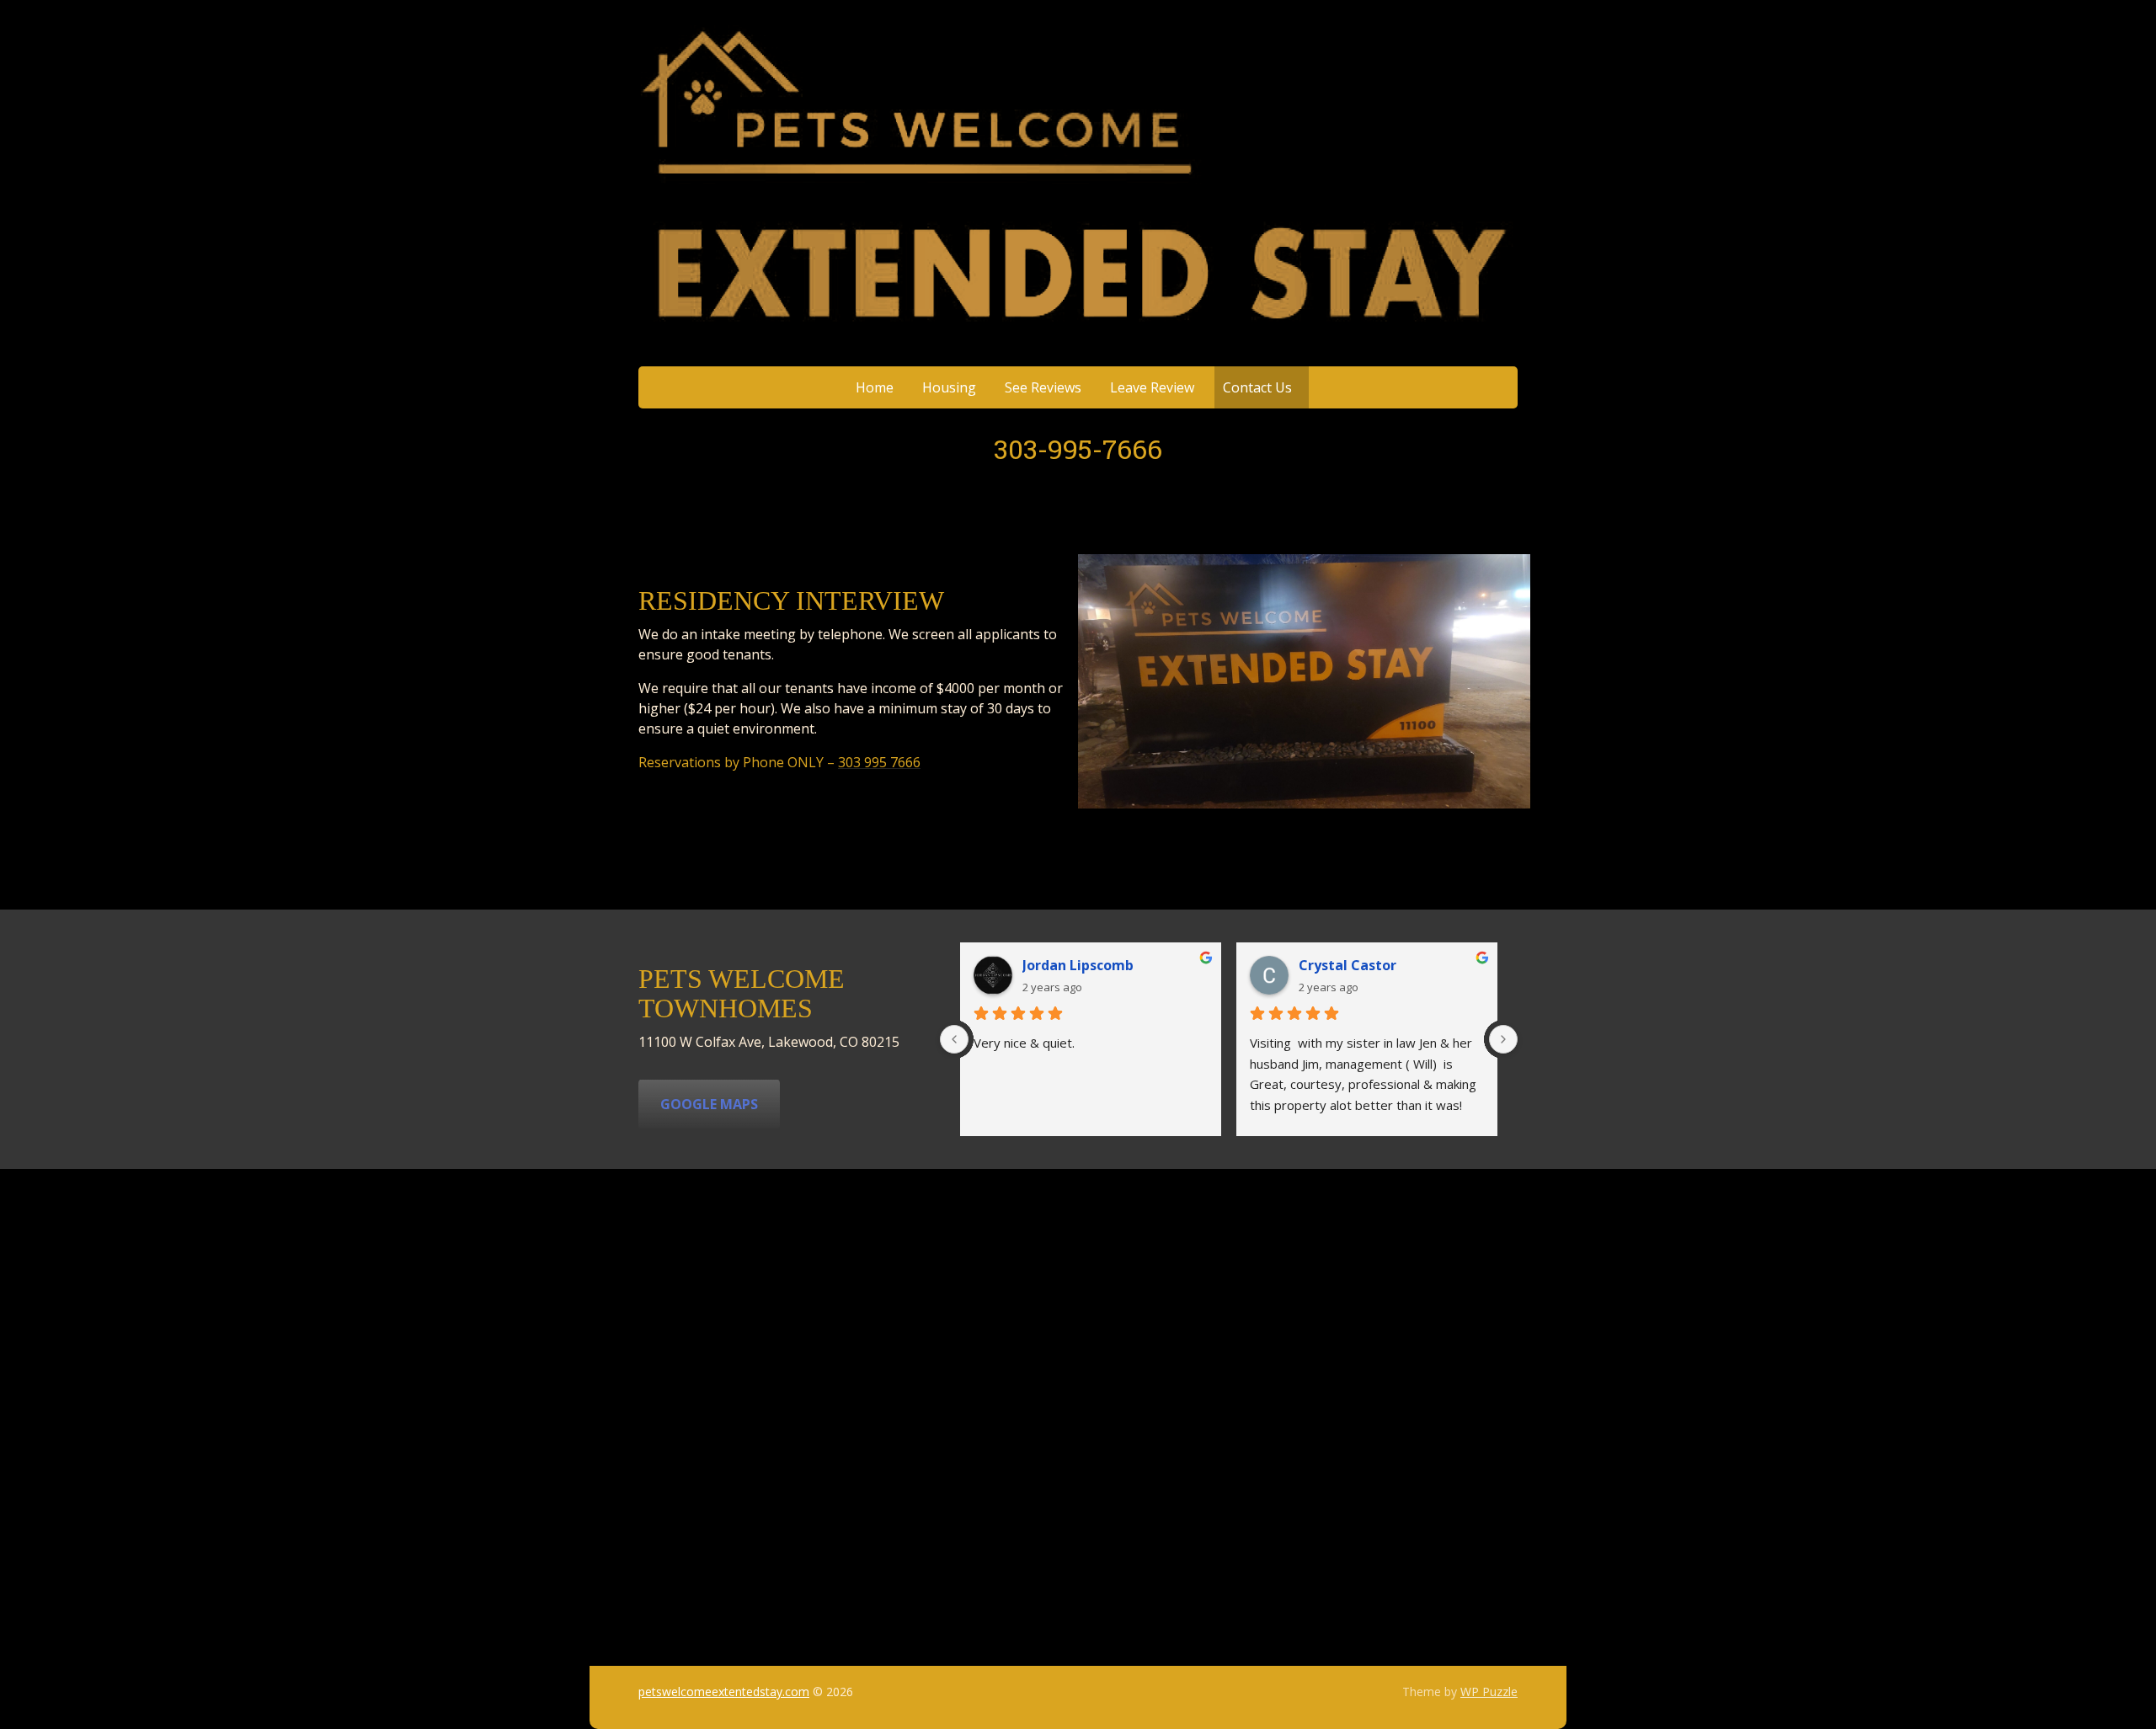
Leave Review (1152, 387)
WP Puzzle (1489, 1692)
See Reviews (1043, 387)
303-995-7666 (1078, 448)
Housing (949, 387)
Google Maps (709, 1104)
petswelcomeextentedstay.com (724, 1692)
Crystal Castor (1347, 965)
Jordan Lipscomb (1078, 965)
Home (875, 387)
